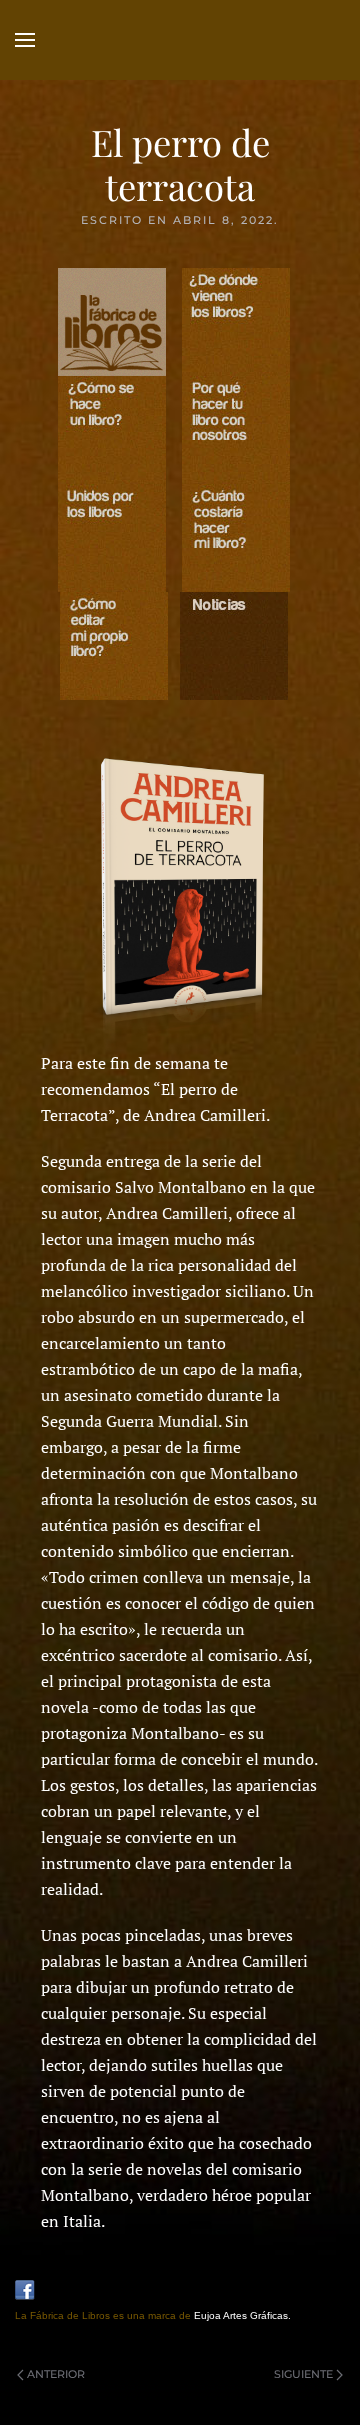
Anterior (56, 2374)
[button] (25, 40)
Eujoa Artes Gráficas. (242, 2315)
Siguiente (303, 2374)
